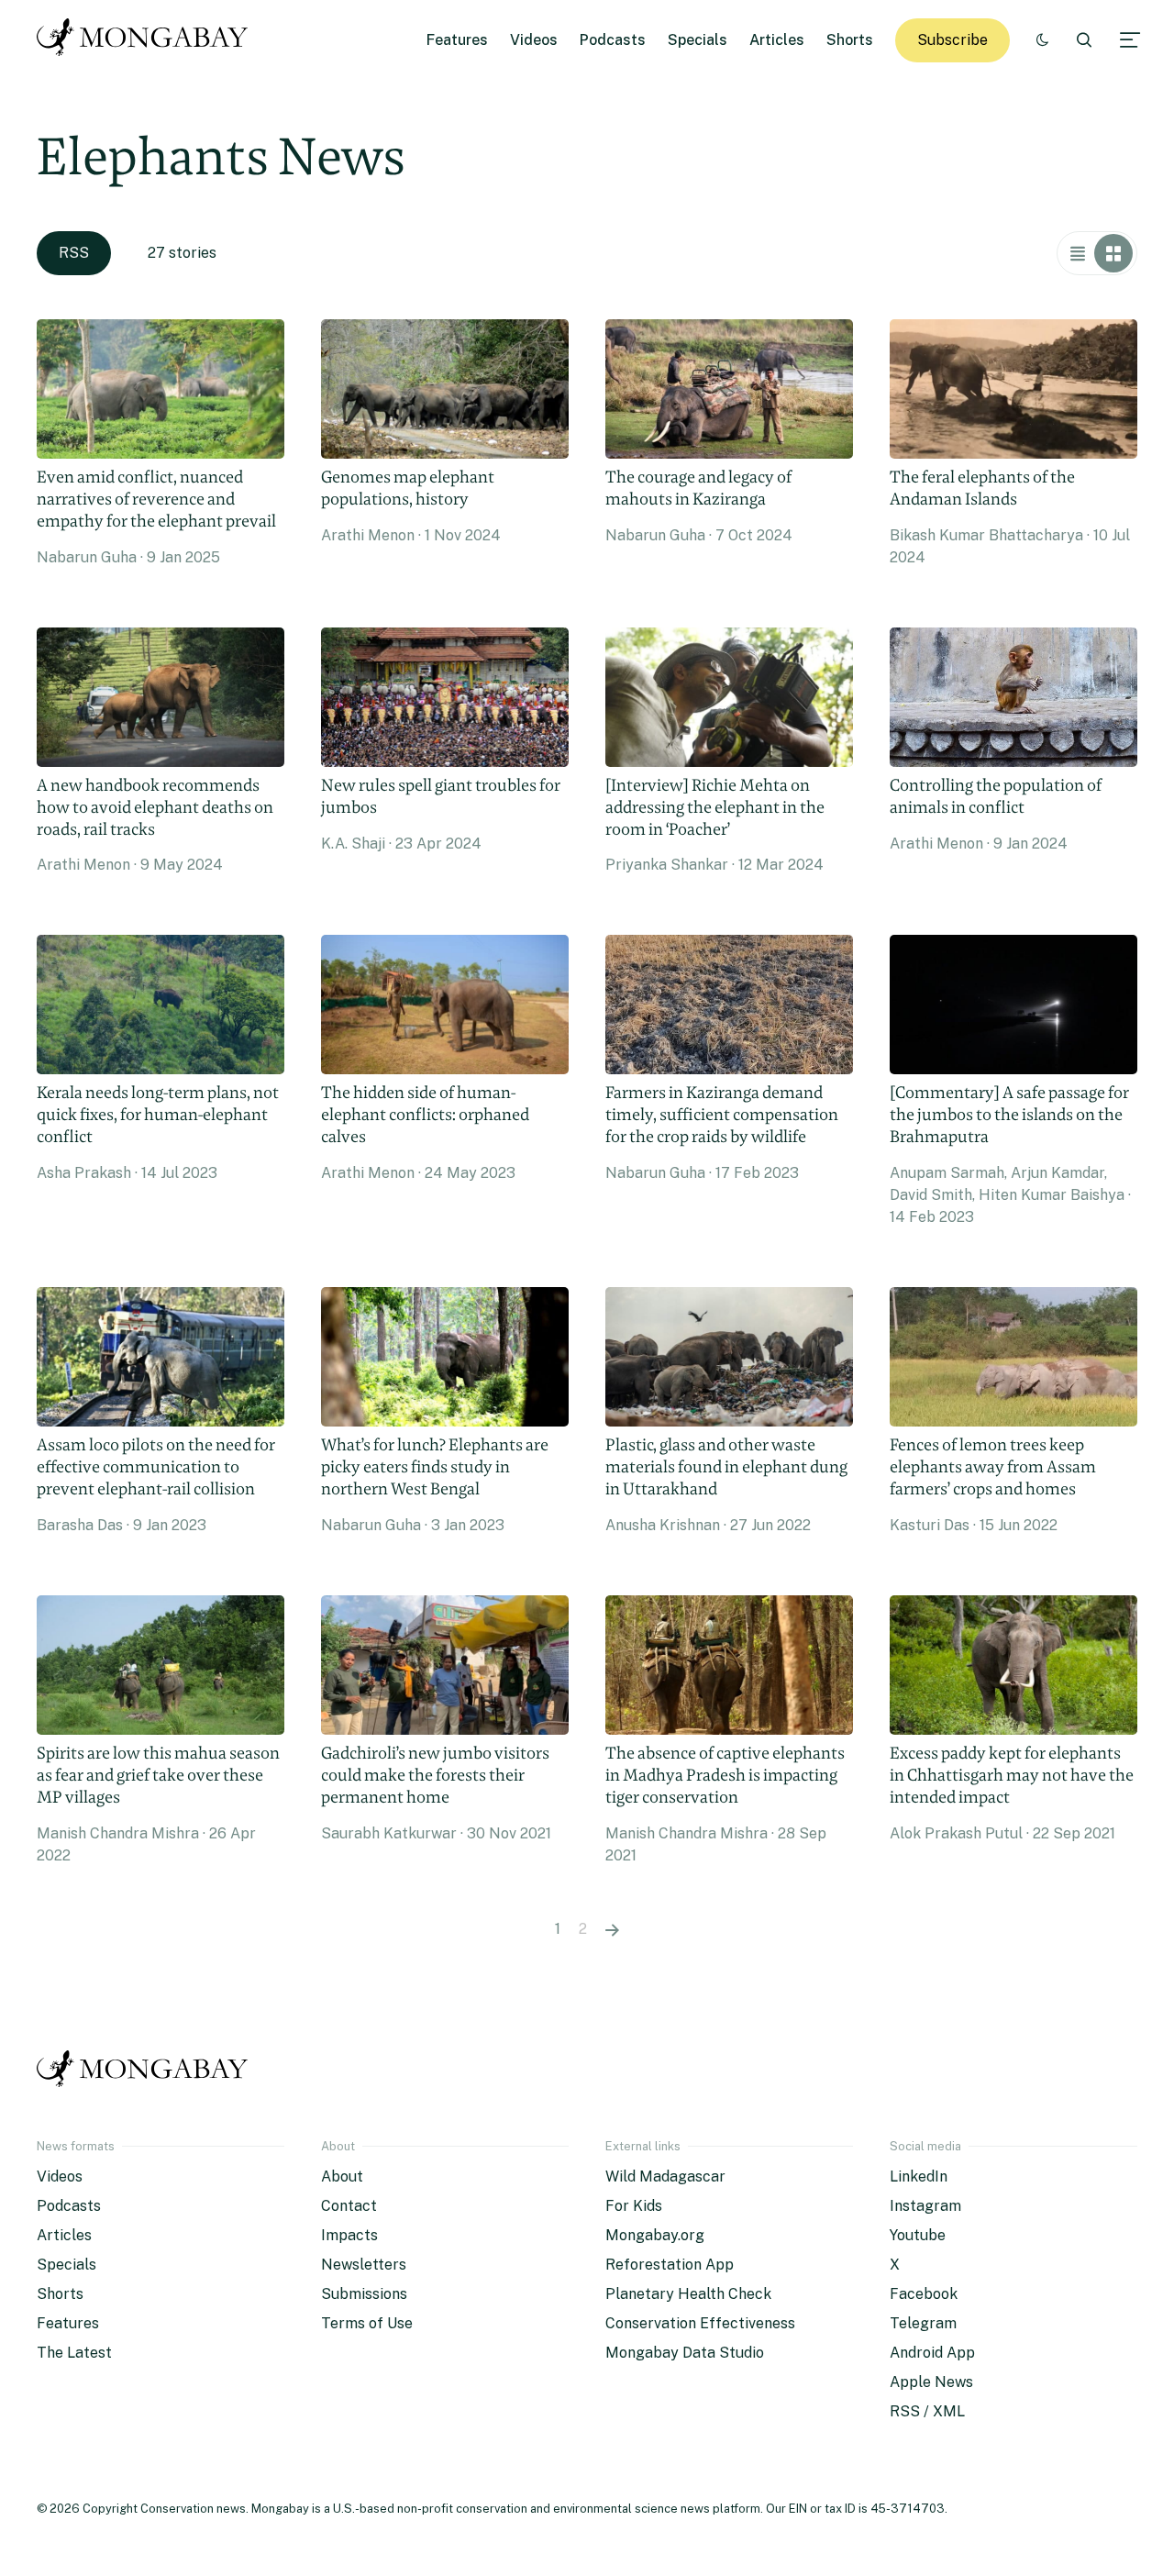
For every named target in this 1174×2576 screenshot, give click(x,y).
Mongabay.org (655, 2235)
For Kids (634, 2206)
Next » (612, 1929)
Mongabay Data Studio (685, 2353)
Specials (698, 40)
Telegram (923, 2323)
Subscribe (952, 40)
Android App (932, 2353)
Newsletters (364, 2265)
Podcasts (613, 40)
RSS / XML (927, 2411)
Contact (349, 2206)
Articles (777, 40)
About (342, 2176)
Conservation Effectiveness (700, 2323)
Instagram (925, 2206)
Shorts (850, 40)
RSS (74, 253)
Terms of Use (367, 2323)
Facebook (924, 2294)
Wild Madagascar (665, 2176)
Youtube (918, 2235)
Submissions (364, 2294)
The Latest (74, 2353)
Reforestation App (670, 2265)
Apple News (931, 2382)
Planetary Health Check (688, 2294)
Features (457, 40)
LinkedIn (919, 2176)
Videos (534, 40)
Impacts (349, 2235)
